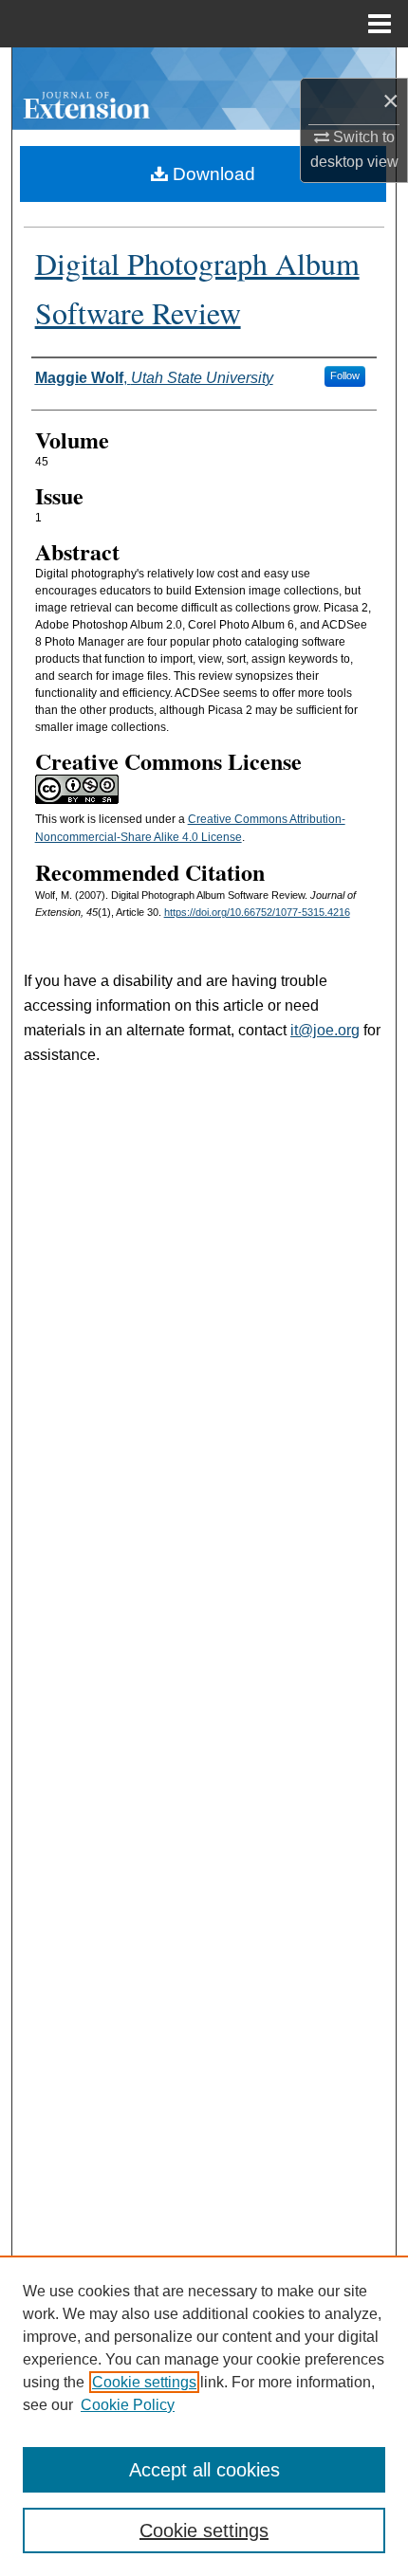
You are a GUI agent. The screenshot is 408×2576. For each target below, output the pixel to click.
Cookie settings (144, 2382)
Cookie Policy (128, 2405)
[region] (204, 2416)
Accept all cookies (204, 2470)
